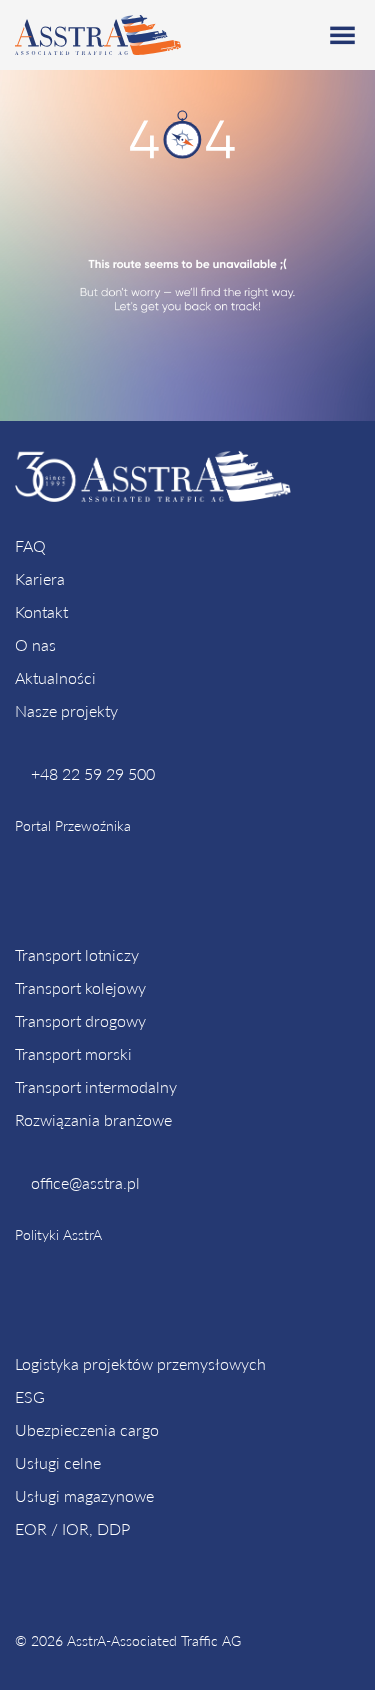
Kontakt (41, 611)
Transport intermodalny (96, 1086)
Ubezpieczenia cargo (87, 1429)
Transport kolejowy (80, 987)
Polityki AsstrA (58, 1234)
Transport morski (73, 1053)
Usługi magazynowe (84, 1495)
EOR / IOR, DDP (72, 1528)
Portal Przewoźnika (73, 825)
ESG (30, 1396)
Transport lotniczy (77, 954)
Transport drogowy (80, 1020)
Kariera (40, 578)
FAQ (30, 545)
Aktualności (55, 677)
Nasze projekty (66, 710)
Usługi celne (58, 1462)
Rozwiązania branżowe (93, 1119)
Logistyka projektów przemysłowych (140, 1363)
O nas (35, 644)
